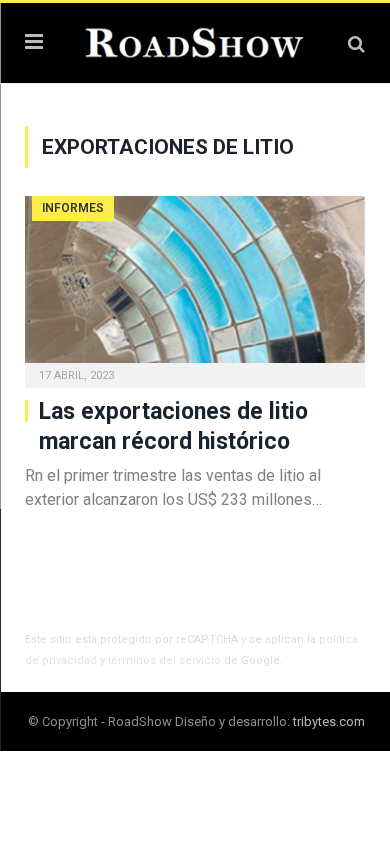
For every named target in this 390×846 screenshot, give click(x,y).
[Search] (356, 43)
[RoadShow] (195, 40)
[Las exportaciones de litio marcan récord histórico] (195, 285)
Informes (73, 208)
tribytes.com (329, 721)
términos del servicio (164, 660)
